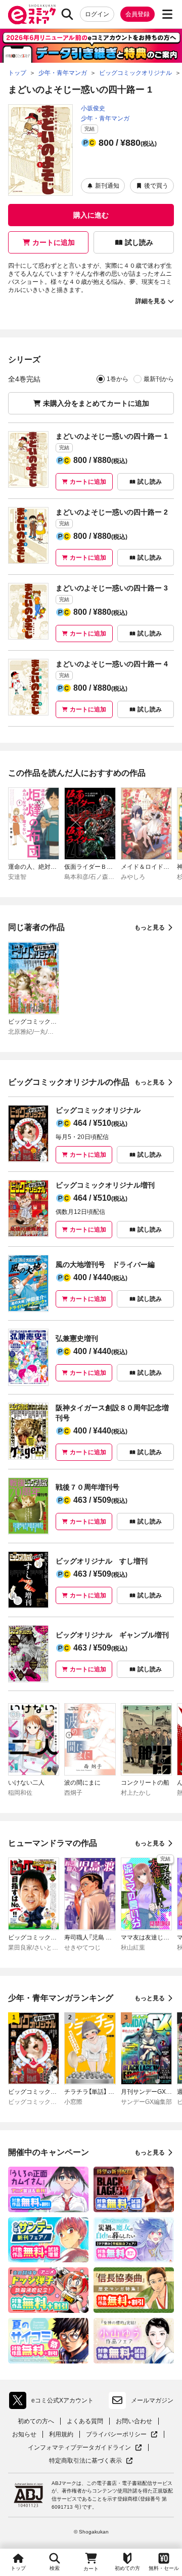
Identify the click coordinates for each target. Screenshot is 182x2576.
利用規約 (61, 2434)
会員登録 (138, 14)
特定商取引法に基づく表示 (91, 2461)
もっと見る (150, 927)
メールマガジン (152, 2400)
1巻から (118, 379)
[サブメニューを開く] (167, 14)
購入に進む (91, 215)
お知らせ (24, 2434)
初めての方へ (36, 2421)
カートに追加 (54, 242)
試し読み (139, 242)
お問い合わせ (134, 2421)
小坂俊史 (93, 108)
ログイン (97, 14)
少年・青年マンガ (105, 118)
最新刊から (159, 379)
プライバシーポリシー (122, 2435)
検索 (55, 2568)
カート (91, 2569)
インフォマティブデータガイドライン (79, 2448)
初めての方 (127, 2568)
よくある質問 (85, 2421)
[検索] (67, 14)
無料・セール (164, 2568)
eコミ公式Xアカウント (54, 2402)
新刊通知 (107, 186)
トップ (18, 2568)
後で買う (156, 186)
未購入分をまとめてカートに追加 (96, 403)
